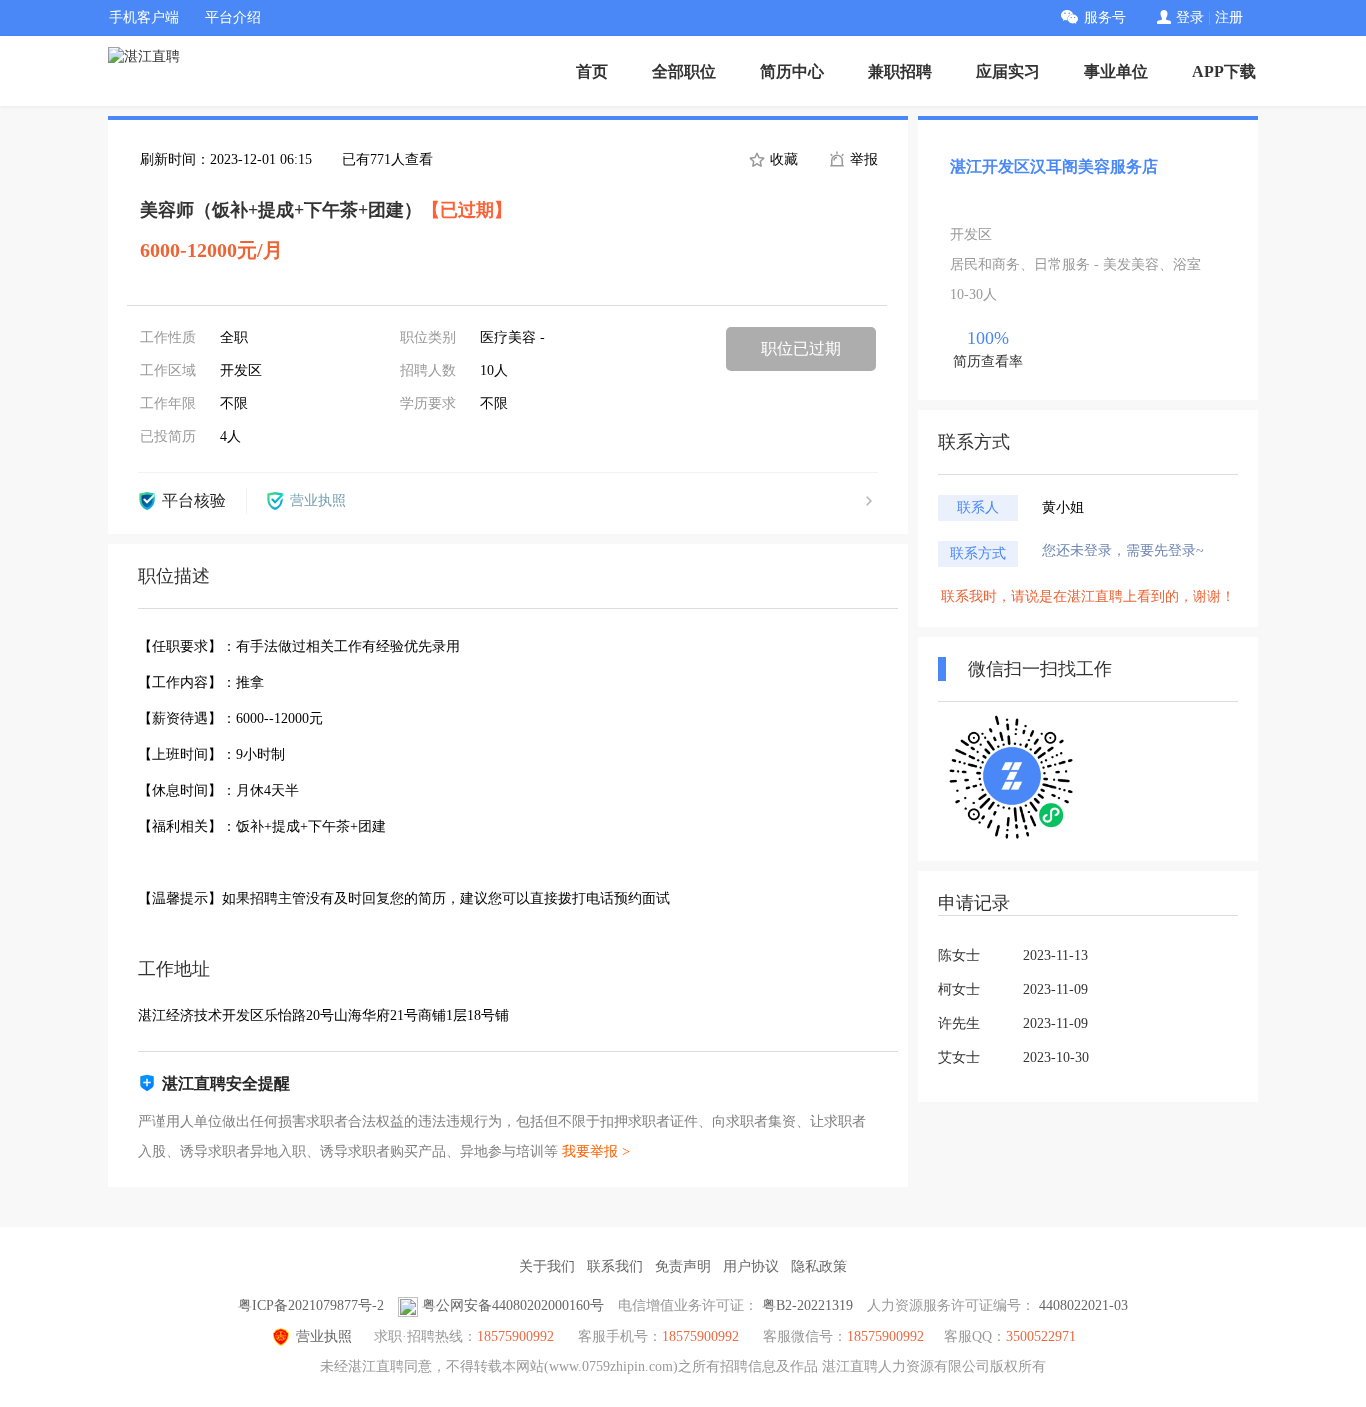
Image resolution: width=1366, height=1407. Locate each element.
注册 (1229, 17)
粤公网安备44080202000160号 (513, 1305)
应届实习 (1008, 71)
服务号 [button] (1105, 17)
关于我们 (547, 1266)
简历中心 (792, 71)
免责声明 (683, 1266)
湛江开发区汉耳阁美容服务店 (1054, 166)
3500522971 (1041, 1336)
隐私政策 (819, 1266)
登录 (1190, 17)
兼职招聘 (900, 71)
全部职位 (684, 71)
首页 (592, 71)
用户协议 (751, 1266)
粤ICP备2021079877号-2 (311, 1305)
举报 (862, 159)
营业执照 (324, 1336)
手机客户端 (144, 17)
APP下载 (1224, 71)
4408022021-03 (1083, 1305)
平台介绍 (233, 17)
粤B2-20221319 (807, 1305)
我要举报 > (596, 1151)
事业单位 (1116, 71)
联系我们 (615, 1266)
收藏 (782, 159)
